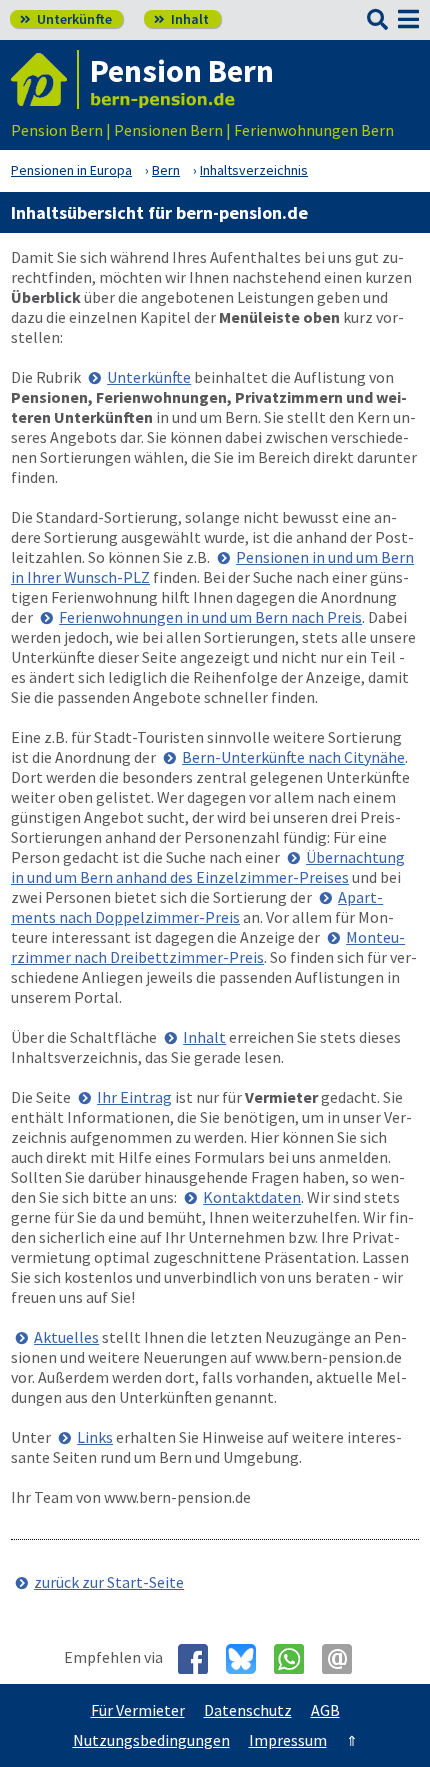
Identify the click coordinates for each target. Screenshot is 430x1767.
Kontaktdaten (252, 1197)
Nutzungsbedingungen (151, 1740)
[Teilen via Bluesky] (248, 1659)
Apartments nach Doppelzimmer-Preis (197, 907)
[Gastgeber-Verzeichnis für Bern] (45, 79)
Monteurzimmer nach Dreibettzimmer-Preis (208, 947)
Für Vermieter (138, 1710)
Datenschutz (248, 1710)
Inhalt (181, 19)
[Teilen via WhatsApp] (296, 1659)
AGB (325, 1710)
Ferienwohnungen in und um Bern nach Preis (210, 617)
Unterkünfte (66, 19)
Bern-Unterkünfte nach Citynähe (293, 757)
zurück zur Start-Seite (109, 1582)
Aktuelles (66, 1337)
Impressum (288, 1740)
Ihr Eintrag (134, 1097)
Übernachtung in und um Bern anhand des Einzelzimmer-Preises (208, 867)
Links (95, 1437)
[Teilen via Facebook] (200, 1659)
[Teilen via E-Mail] (344, 1659)
